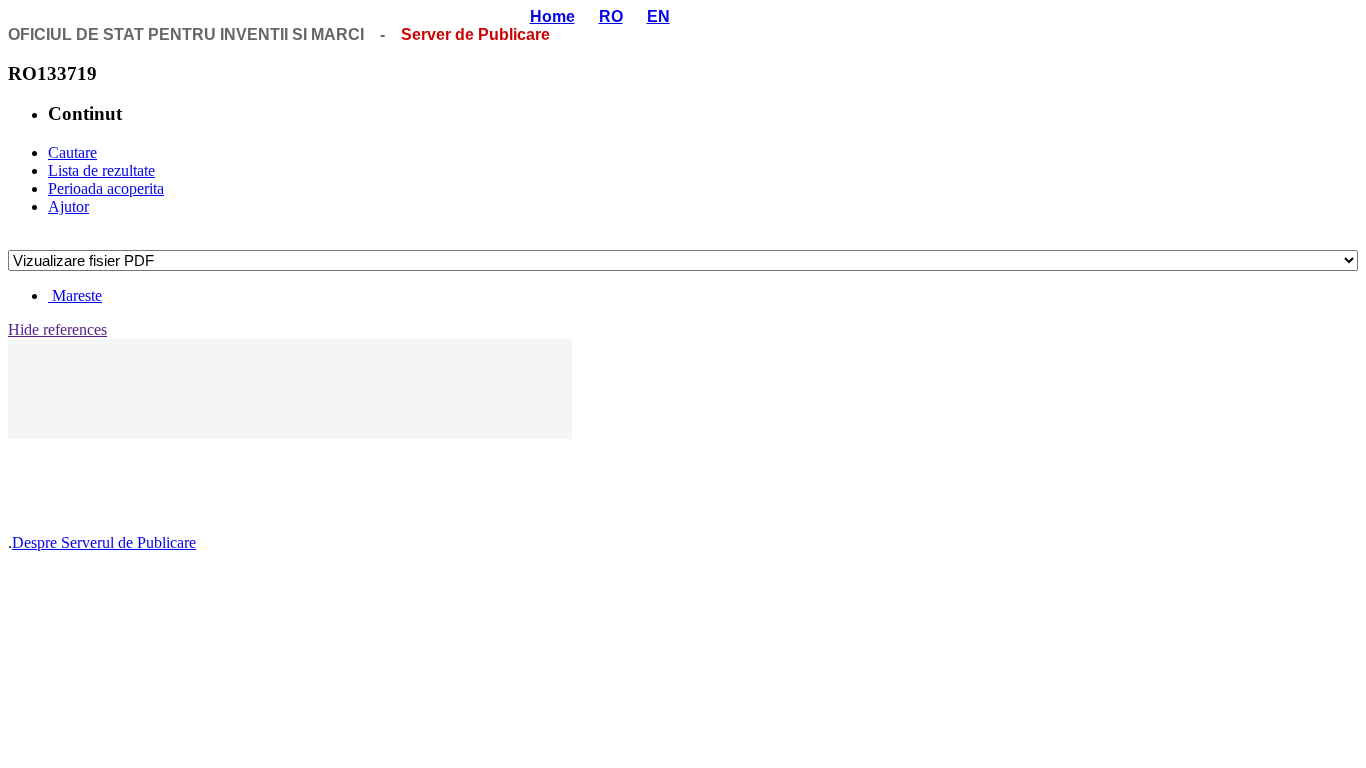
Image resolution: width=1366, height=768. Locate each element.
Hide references (57, 329)
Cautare (72, 152)
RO (611, 16)
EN (658, 16)
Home (552, 16)
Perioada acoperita (106, 188)
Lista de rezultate (101, 170)
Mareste (75, 295)
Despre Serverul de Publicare (104, 542)
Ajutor (68, 206)
